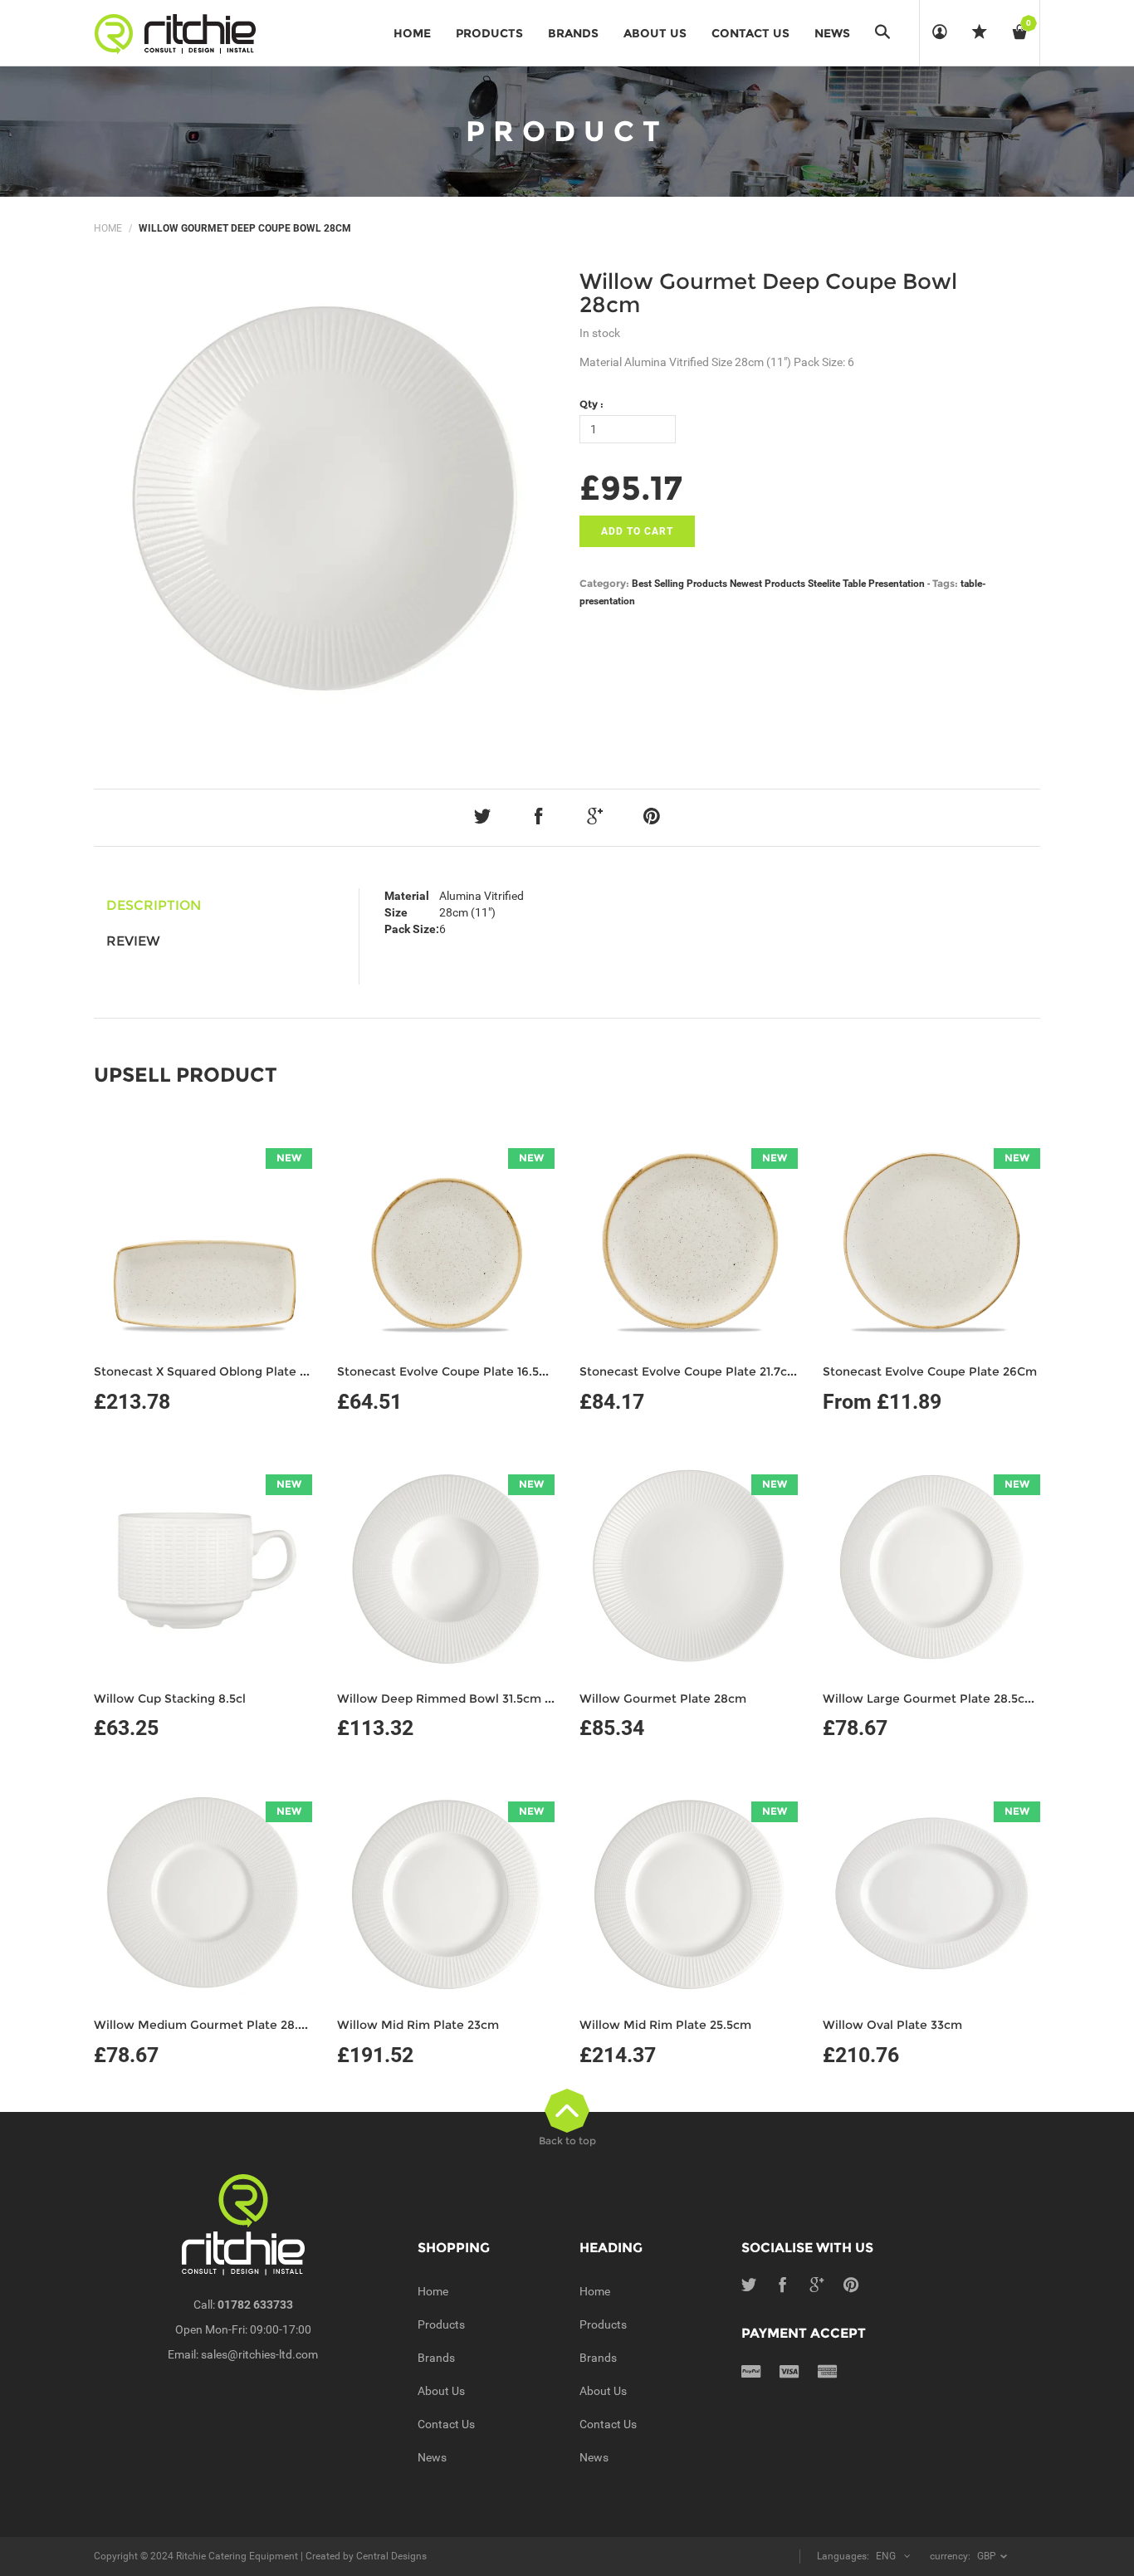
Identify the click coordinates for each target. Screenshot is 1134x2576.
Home (108, 228)
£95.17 (631, 488)
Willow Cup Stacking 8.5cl (170, 1699)
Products (441, 2324)
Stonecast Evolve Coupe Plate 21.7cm (689, 1371)
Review (133, 941)
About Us (441, 2391)
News (432, 2457)
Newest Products (767, 584)
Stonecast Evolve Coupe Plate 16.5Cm (448, 1371)
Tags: (945, 583)
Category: (604, 583)
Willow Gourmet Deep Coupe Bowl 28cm (768, 293)
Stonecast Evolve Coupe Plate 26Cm (930, 1371)
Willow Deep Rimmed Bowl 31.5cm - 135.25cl (467, 1699)
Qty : (591, 404)
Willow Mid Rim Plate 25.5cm (665, 2025)
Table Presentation (884, 584)
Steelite (824, 584)
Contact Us (446, 2424)
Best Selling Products (679, 584)
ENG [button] (886, 2556)
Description (154, 905)
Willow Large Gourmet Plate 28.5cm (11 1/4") (951, 1699)
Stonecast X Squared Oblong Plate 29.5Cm (219, 1371)
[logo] (181, 33)
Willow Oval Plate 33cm (892, 2025)
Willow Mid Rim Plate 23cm (418, 2025)
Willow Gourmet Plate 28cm (663, 1699)
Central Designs (391, 2556)
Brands (436, 2358)
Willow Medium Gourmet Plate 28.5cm (208, 2025)
